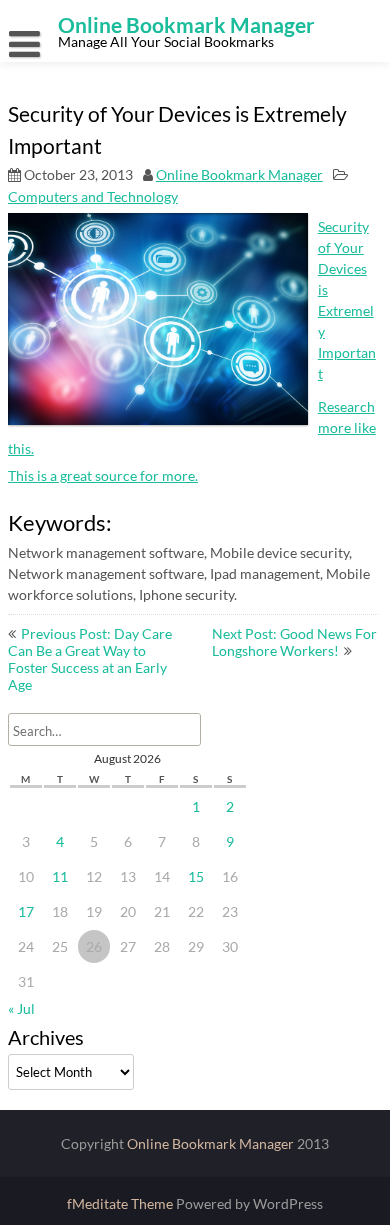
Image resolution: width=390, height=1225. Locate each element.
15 (196, 876)
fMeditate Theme (121, 1203)
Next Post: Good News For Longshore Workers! (294, 642)
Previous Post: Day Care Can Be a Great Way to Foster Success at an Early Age (90, 659)
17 (26, 911)
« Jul (21, 1008)
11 (60, 876)
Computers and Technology (93, 196)
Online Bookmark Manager (239, 174)
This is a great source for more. (103, 475)
